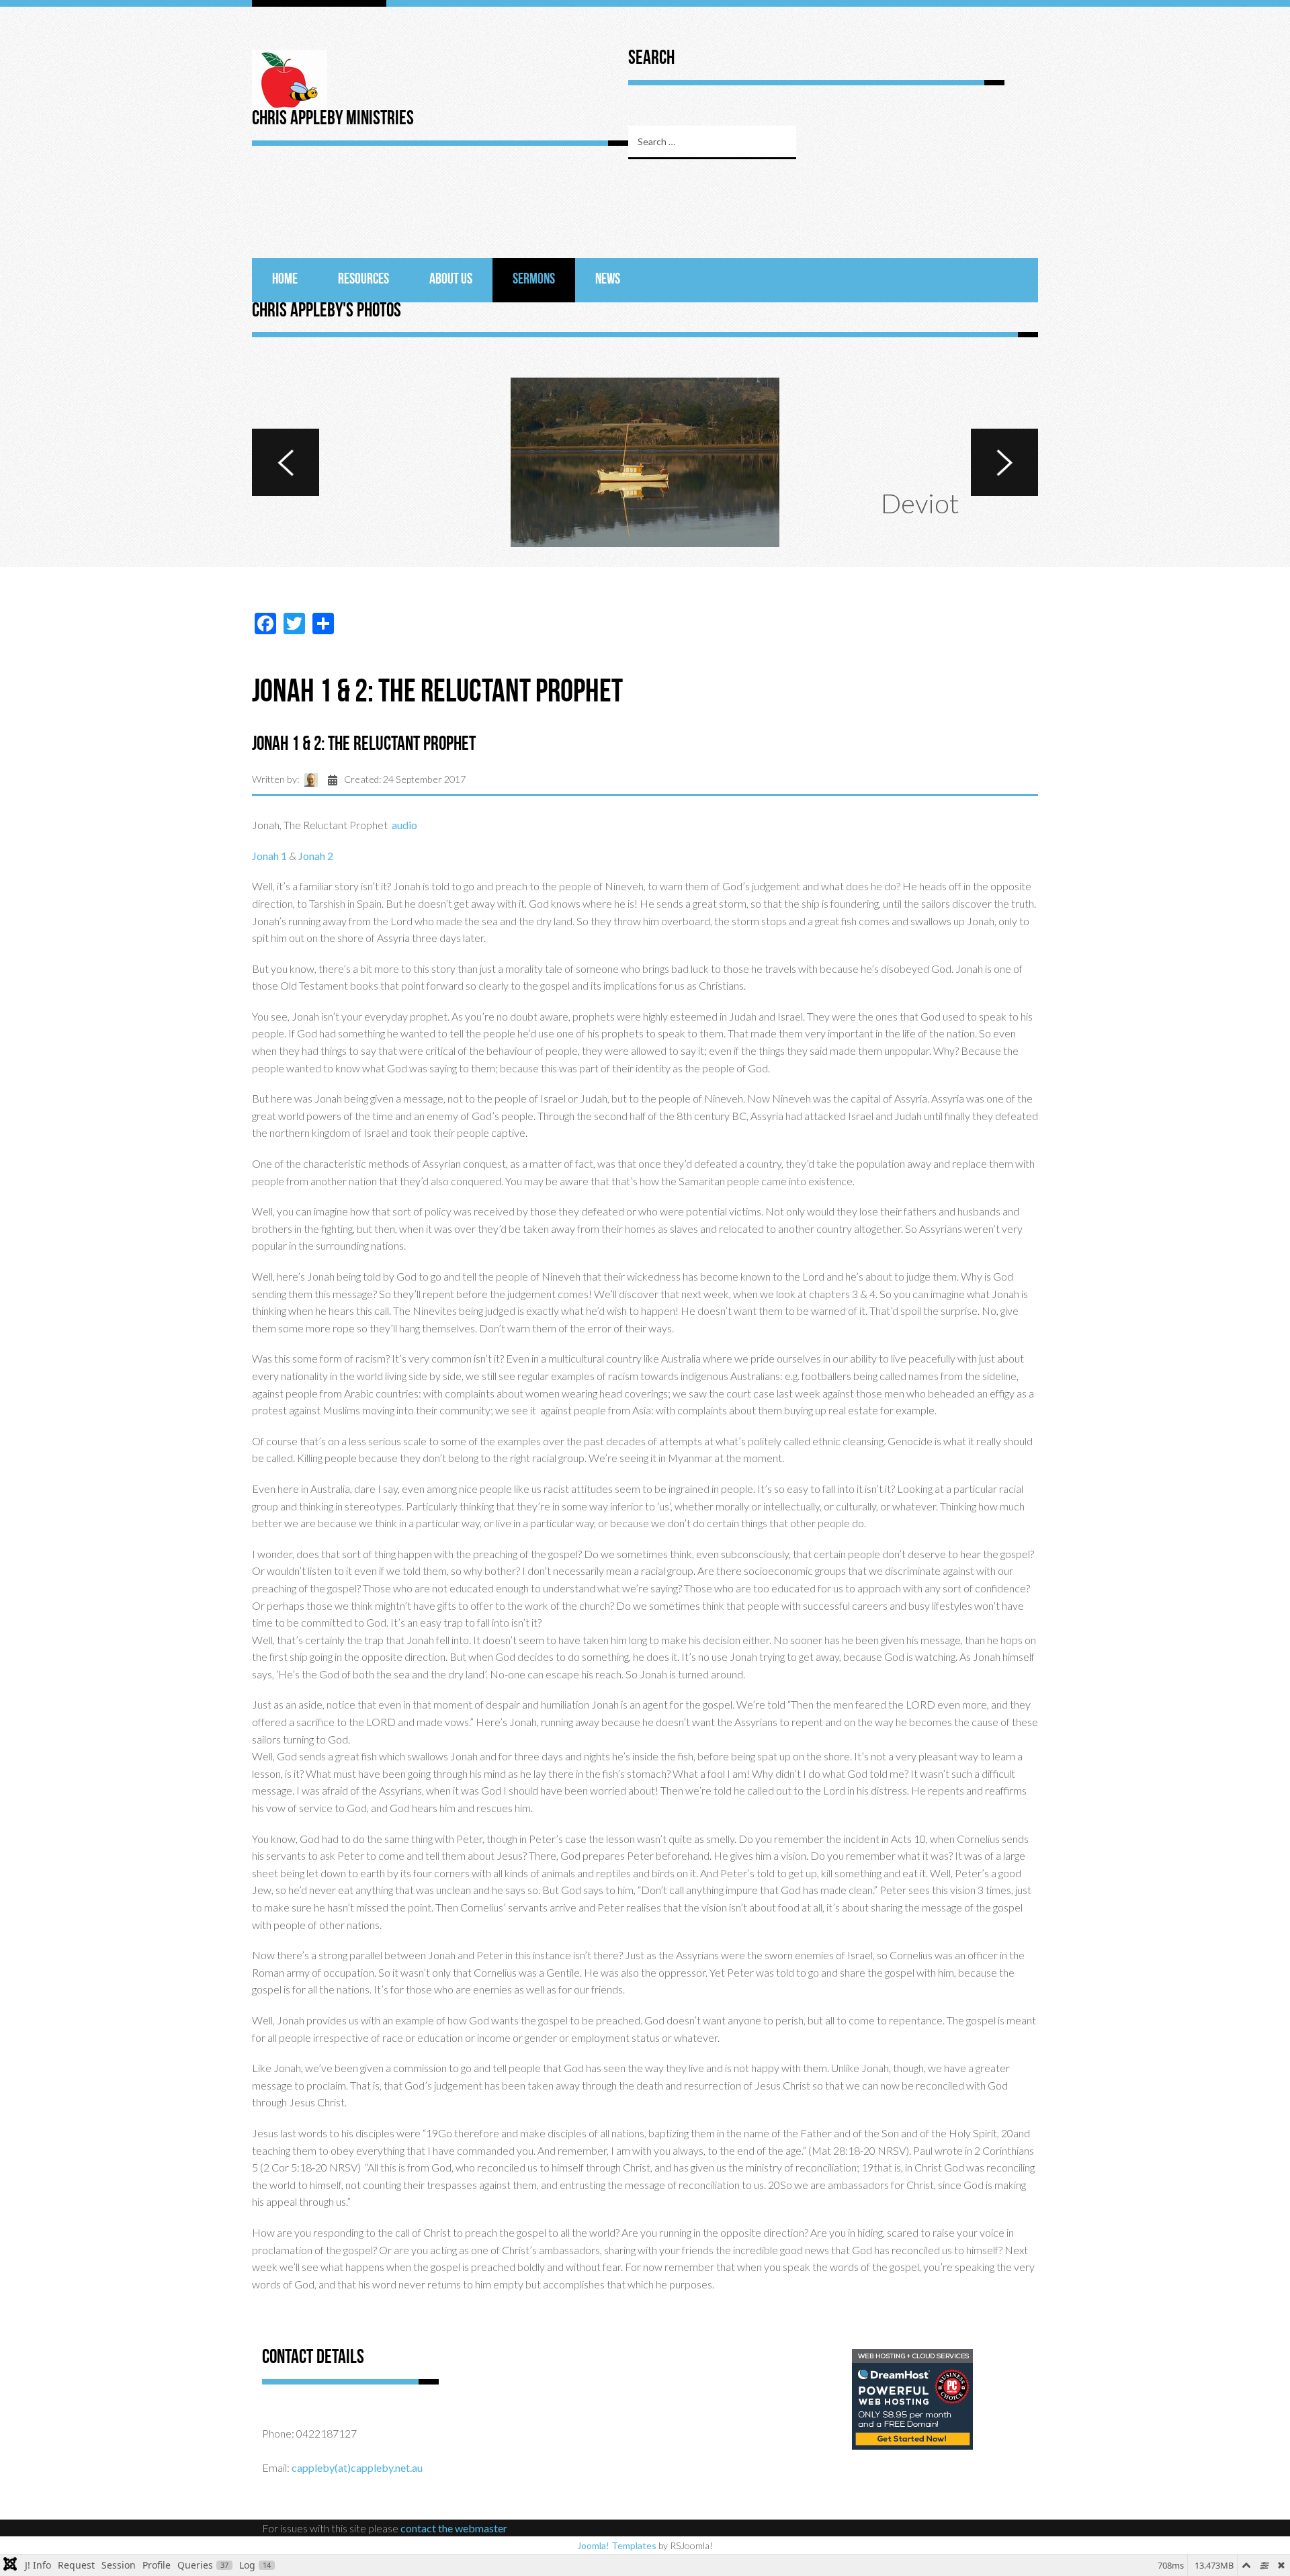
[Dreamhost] (912, 2398)
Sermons (534, 280)
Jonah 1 (269, 856)
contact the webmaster (454, 2528)
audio (404, 825)
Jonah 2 (316, 856)
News (608, 280)
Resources (363, 280)
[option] (645, 462)
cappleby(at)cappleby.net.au (357, 2467)
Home (285, 280)
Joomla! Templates (617, 2545)
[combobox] (712, 142)
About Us (451, 280)
